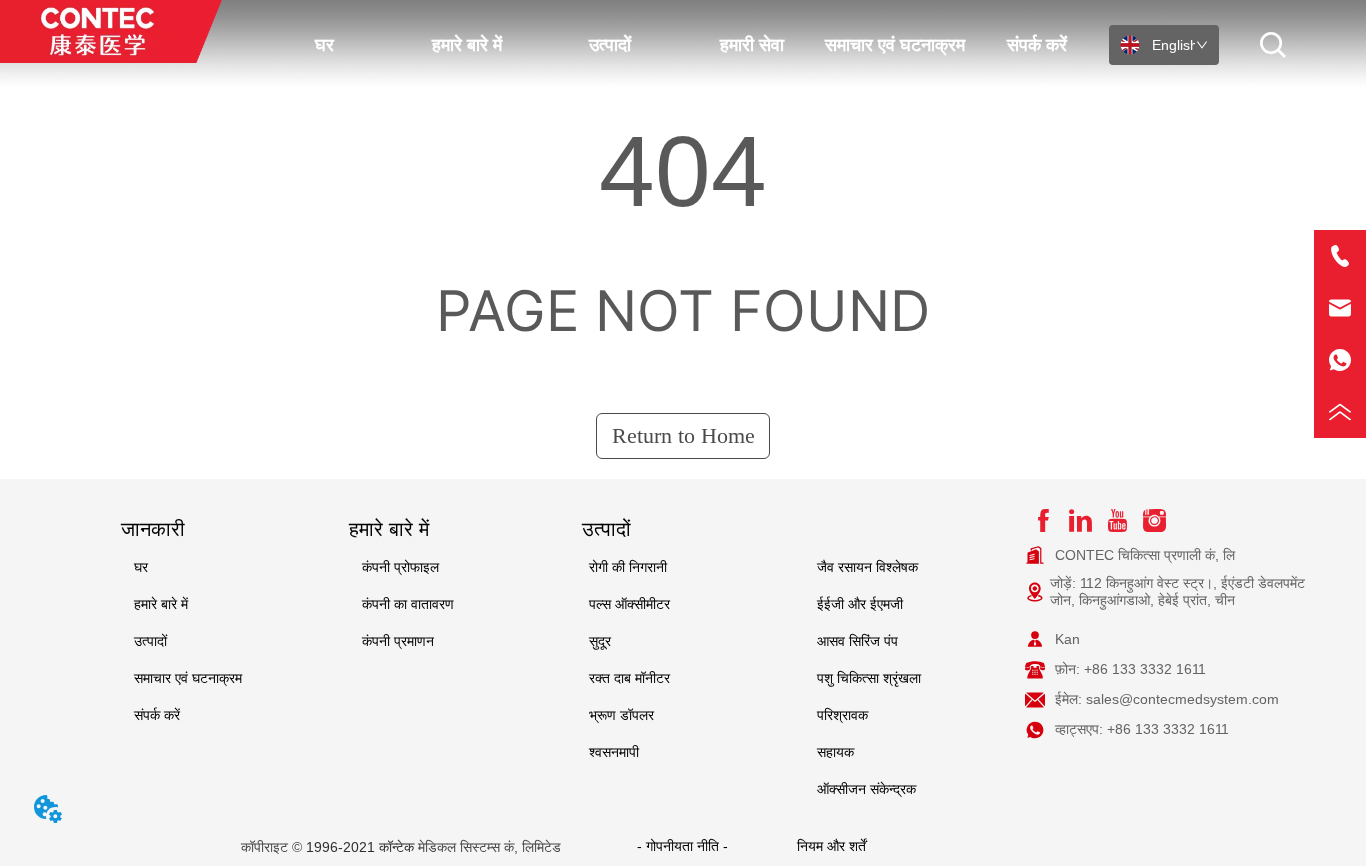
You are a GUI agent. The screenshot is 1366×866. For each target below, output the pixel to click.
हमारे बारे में (467, 45)
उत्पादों (610, 45)
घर (324, 45)
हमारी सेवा (752, 45)
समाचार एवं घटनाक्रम (895, 45)
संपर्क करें (1037, 45)
